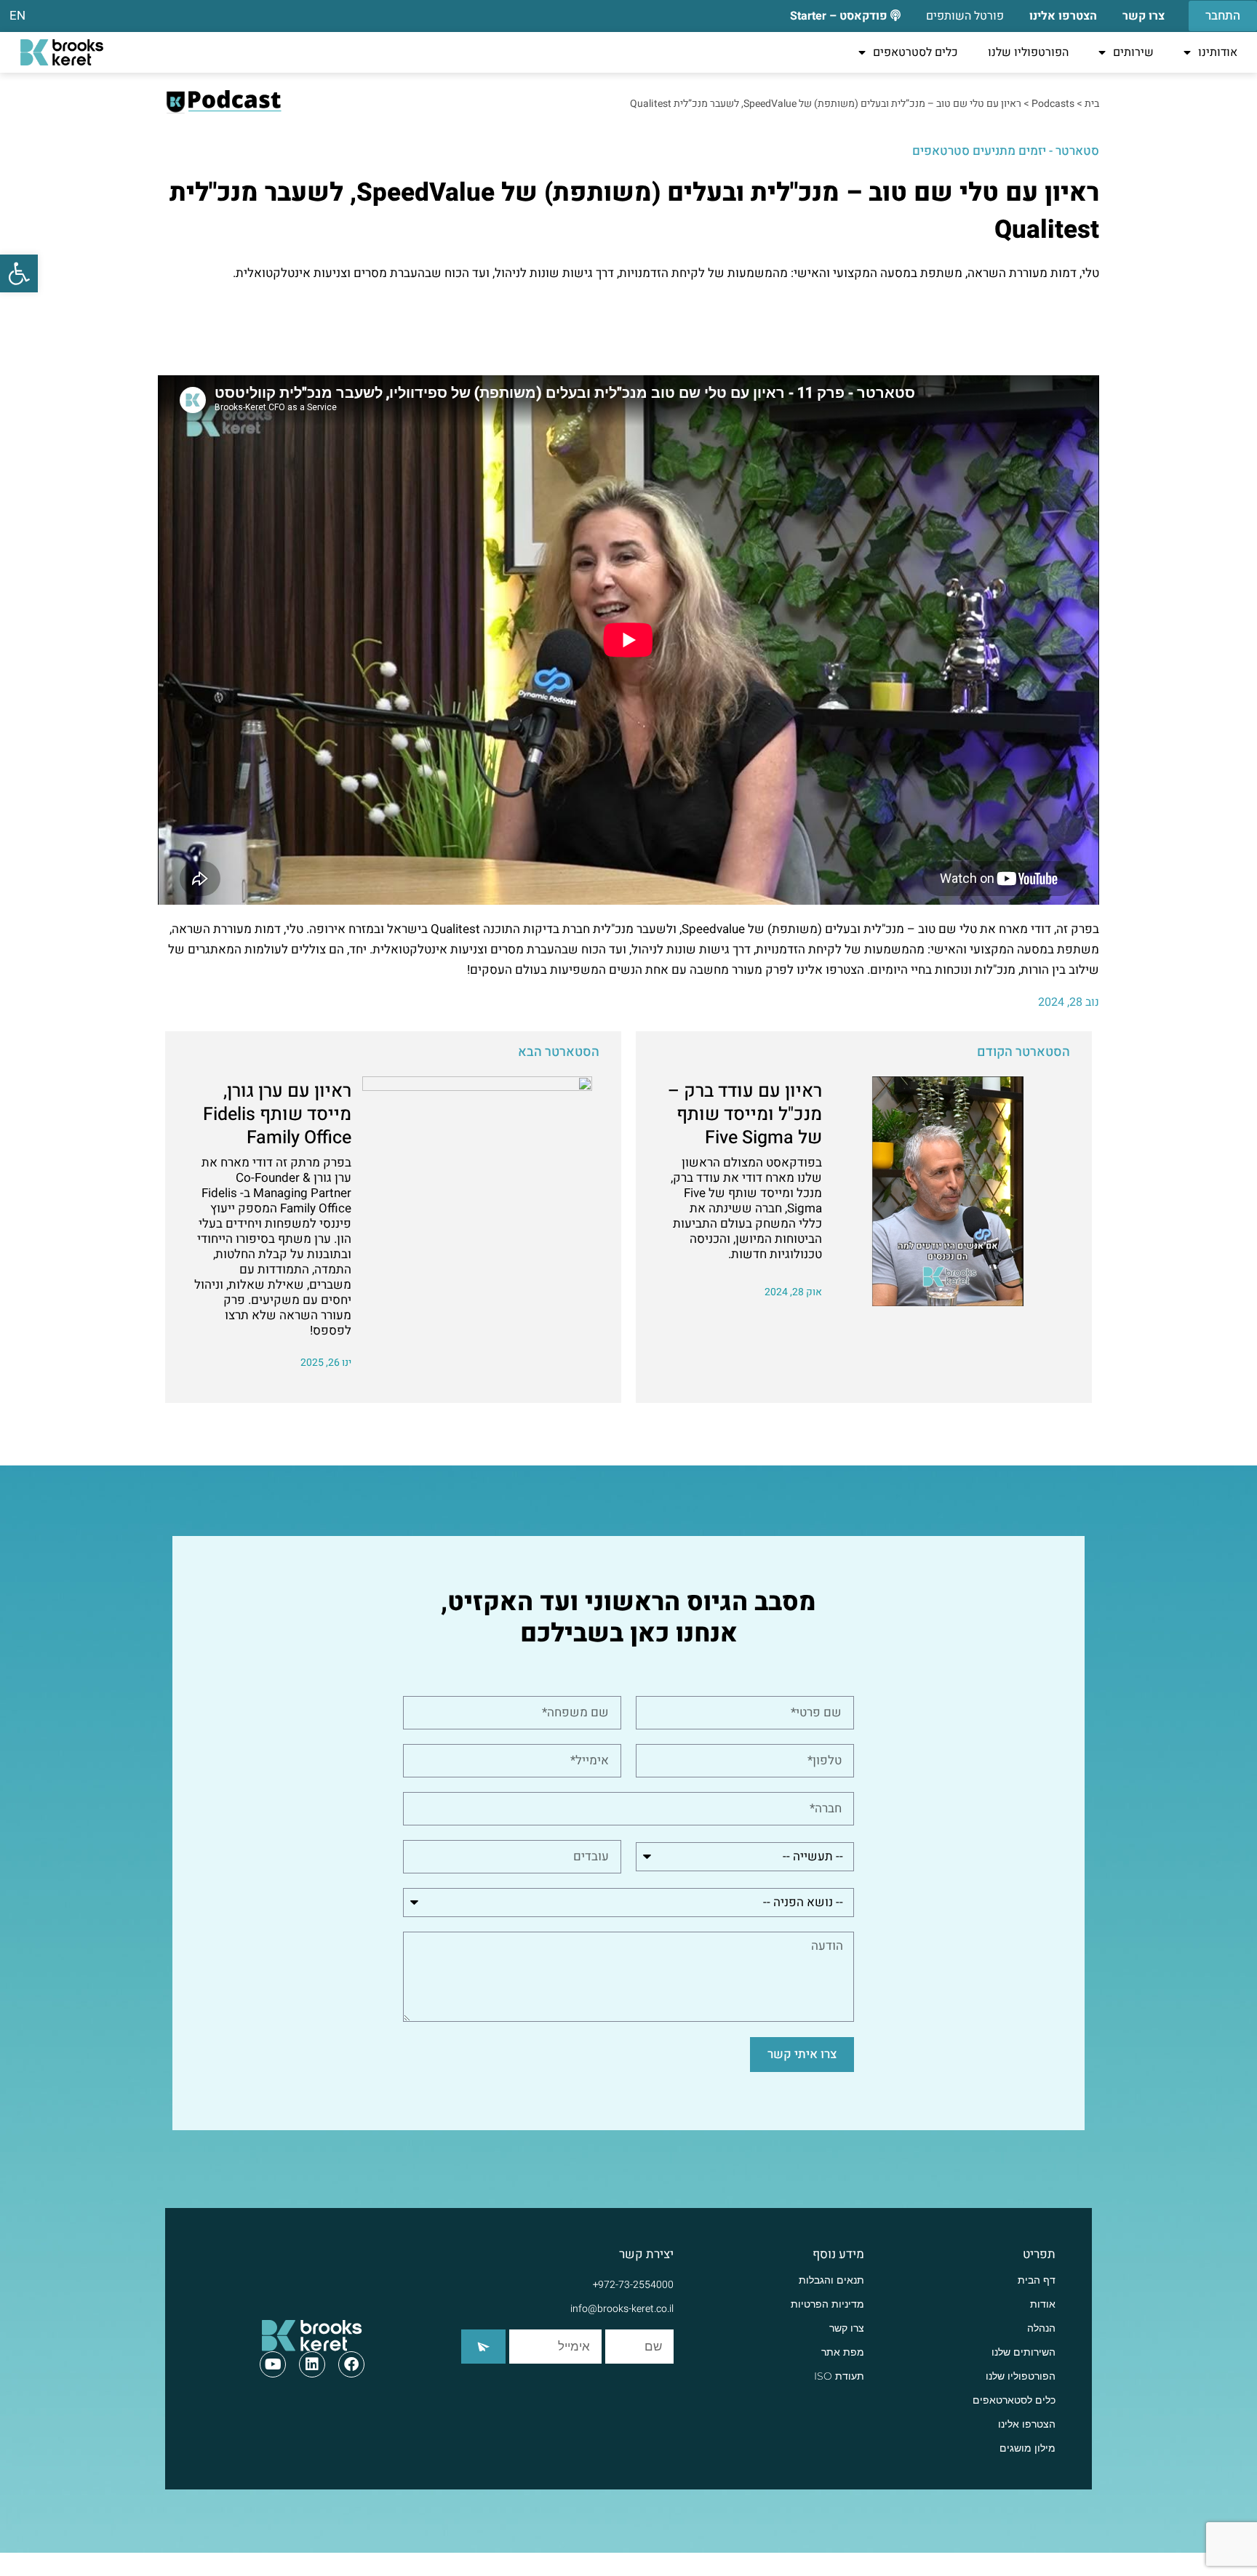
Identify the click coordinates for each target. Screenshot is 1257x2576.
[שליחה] (483, 2347)
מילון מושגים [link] (1027, 2448)
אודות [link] (1043, 2304)
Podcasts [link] (1053, 104)
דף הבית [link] (1037, 2280)
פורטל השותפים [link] (965, 16)
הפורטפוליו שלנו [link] (1028, 52)
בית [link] (1092, 104)
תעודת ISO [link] (839, 2376)
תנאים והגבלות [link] (831, 2280)
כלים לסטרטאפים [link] (915, 52)
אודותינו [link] (1218, 52)
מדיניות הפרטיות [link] (827, 2304)
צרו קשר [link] (847, 2328)
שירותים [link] (1133, 52)
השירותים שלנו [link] (1023, 2352)
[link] (19, 273)
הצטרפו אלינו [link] (1027, 2424)
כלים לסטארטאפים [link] (1014, 2400)
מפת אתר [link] (843, 2352)
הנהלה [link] (1041, 2328)
